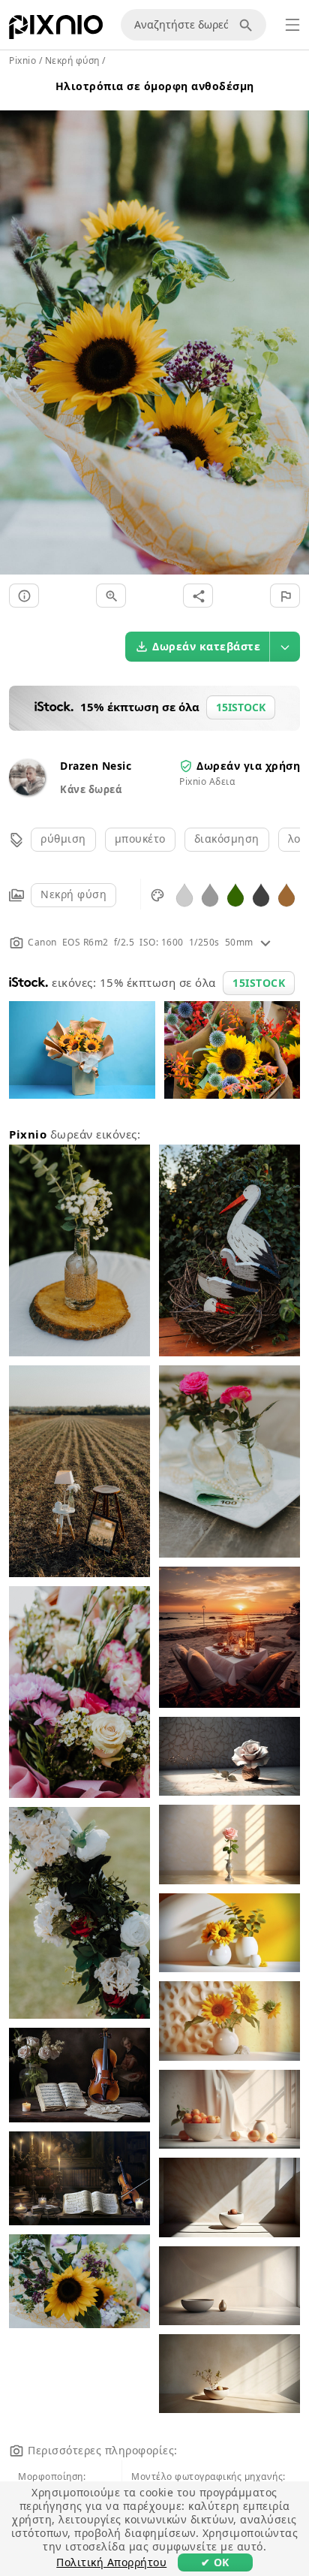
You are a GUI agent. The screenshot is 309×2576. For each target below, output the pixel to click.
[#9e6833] (286, 894)
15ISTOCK (259, 983)
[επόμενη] (292, 325)
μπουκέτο (140, 839)
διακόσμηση (227, 839)
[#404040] (261, 894)
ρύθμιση (63, 839)
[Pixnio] (56, 30)
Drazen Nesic (96, 766)
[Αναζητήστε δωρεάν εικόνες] (248, 25)
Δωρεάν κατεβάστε (206, 646)
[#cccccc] (184, 894)
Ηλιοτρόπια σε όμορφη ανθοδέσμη (155, 86)
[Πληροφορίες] (24, 596)
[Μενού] (292, 25)
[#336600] (235, 894)
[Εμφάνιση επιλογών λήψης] (285, 647)
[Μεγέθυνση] (111, 596)
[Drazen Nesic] (27, 791)
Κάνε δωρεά (91, 789)
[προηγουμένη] (17, 325)
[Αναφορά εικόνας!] (285, 596)
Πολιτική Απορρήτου (111, 2562)
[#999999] (210, 894)
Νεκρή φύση (73, 894)
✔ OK (215, 2562)
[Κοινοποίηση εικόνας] (198, 596)
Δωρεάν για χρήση (248, 766)
